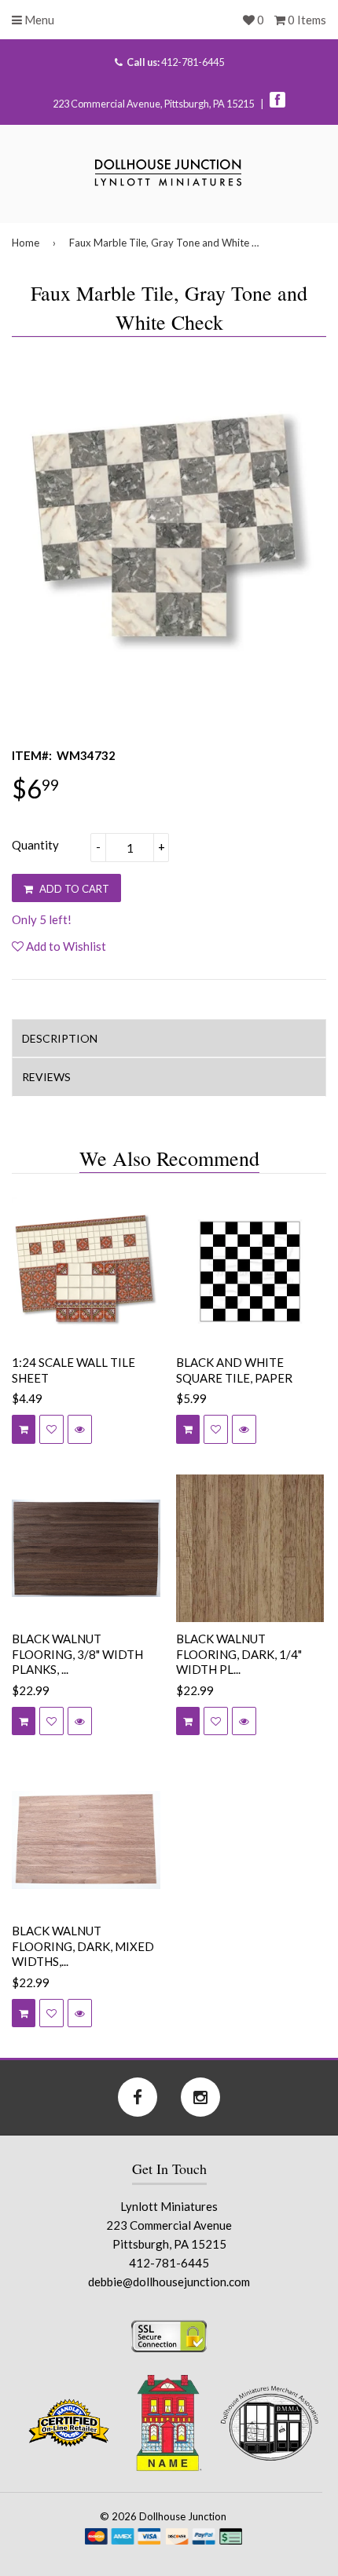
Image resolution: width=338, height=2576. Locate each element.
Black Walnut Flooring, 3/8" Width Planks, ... (77, 1654)
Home (26, 243)
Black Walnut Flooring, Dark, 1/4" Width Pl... (239, 1654)
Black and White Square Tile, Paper (234, 1370)
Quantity (35, 845)
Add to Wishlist (65, 946)
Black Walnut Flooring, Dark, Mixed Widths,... (83, 1946)
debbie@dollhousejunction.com (169, 2282)
